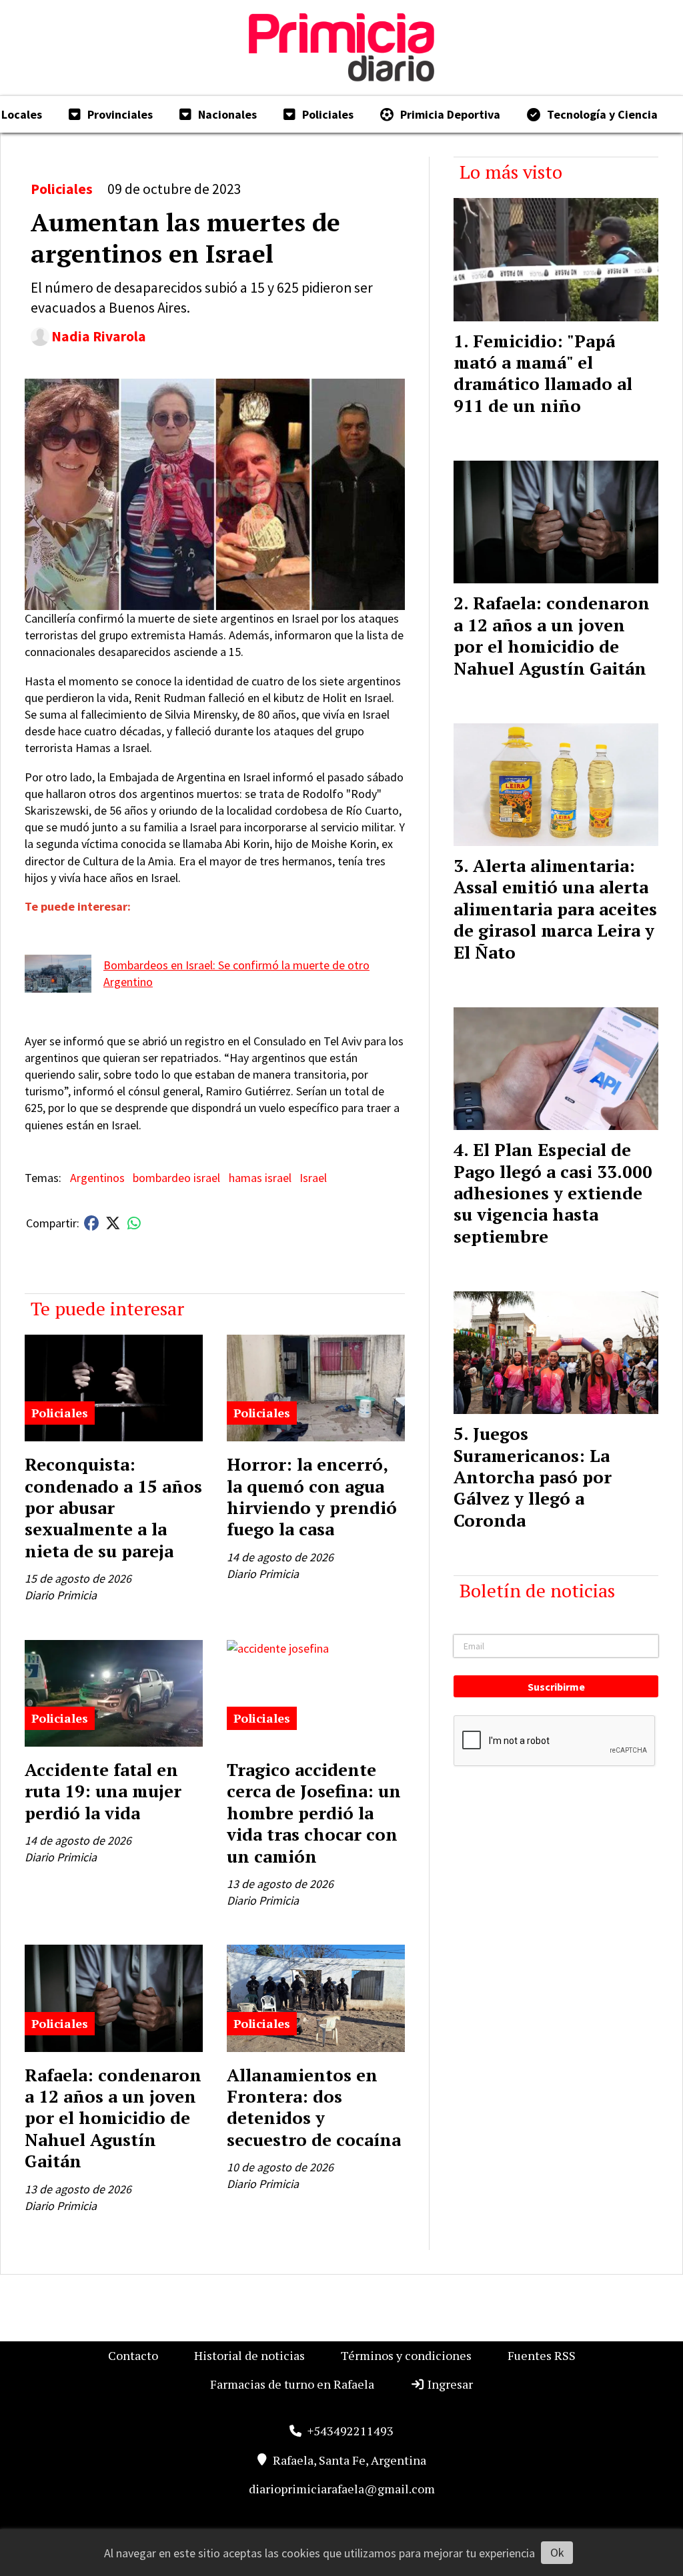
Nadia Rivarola (99, 336)
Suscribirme (556, 1687)
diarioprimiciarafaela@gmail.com (342, 2489)
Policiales (328, 114)
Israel (313, 1178)
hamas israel (260, 1178)
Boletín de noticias (537, 1590)
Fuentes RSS (542, 2355)
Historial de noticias (249, 2355)
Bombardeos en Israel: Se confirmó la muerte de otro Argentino (236, 973)
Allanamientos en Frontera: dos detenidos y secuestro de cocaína (314, 2107)
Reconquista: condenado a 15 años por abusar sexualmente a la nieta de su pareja (113, 1507)
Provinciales (120, 114)
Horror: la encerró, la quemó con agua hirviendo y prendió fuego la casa (312, 1496)
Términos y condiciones (406, 2355)
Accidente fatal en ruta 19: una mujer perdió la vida (103, 1791)
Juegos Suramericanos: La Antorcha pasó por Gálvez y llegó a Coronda (533, 1477)
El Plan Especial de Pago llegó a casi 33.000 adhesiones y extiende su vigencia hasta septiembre (553, 1193)
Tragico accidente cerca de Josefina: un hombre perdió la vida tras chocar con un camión (314, 1813)
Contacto (133, 2355)
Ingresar (449, 2384)
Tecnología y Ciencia (602, 114)
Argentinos (97, 1178)
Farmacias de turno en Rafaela (292, 2384)
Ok (557, 2552)
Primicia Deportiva (450, 114)
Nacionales (227, 114)
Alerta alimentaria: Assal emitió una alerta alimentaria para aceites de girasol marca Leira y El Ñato (555, 909)
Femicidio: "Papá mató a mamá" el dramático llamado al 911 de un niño (543, 373)
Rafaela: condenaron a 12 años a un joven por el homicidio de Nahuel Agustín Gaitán (113, 2118)
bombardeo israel (176, 1178)
